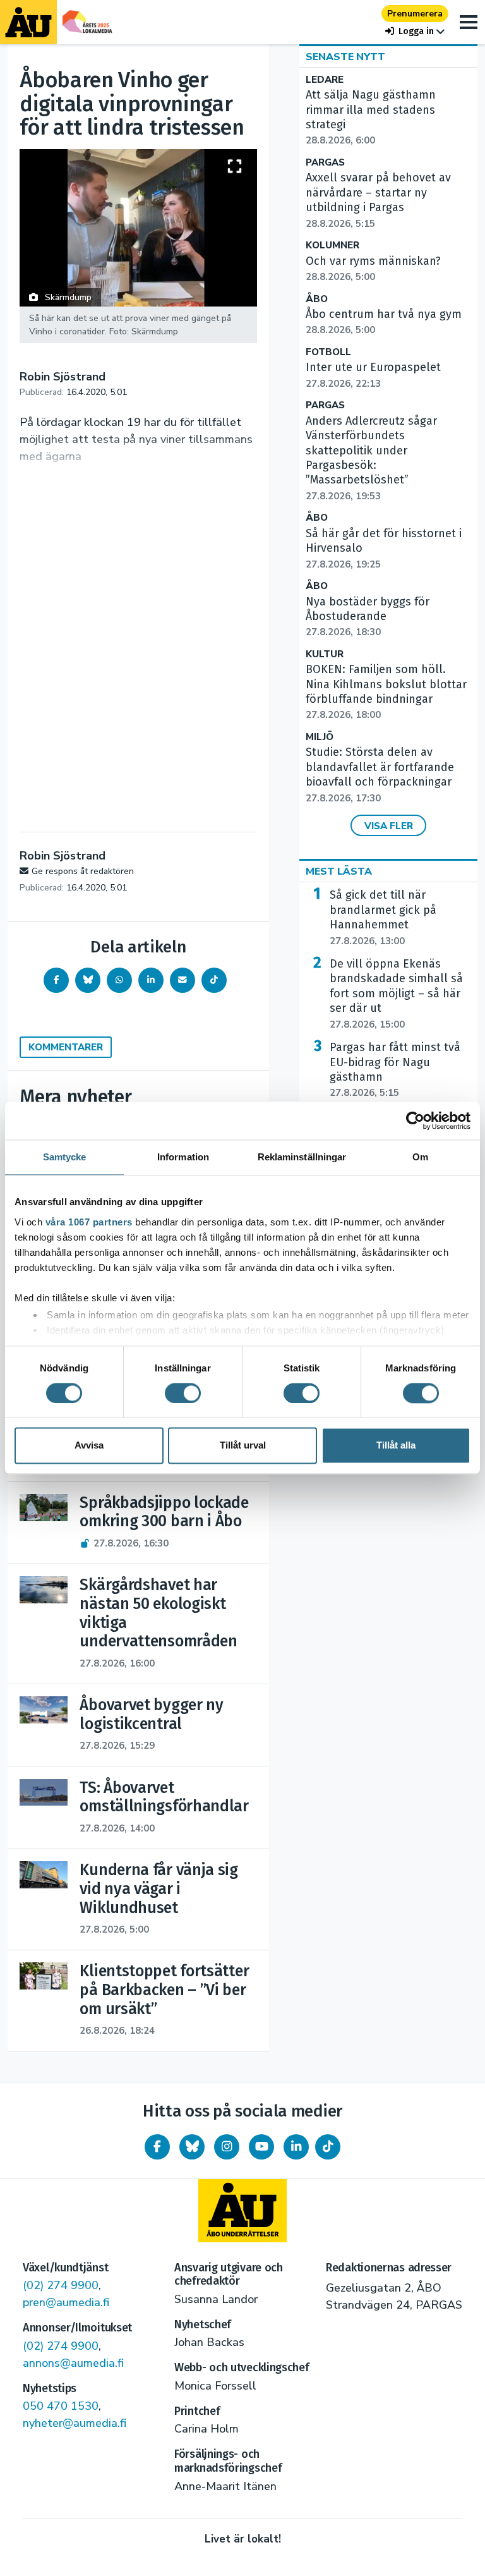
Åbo (317, 299)
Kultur (325, 654)
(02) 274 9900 (61, 2285)
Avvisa (89, 1446)
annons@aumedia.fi (73, 2363)
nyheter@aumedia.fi (75, 2423)
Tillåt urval (243, 1446)
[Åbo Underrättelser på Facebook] (157, 2147)
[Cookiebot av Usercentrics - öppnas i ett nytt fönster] (415, 1121)
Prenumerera (415, 14)
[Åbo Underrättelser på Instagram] (227, 2147)
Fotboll (328, 352)
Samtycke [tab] (65, 1157)
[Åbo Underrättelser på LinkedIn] (296, 2147)
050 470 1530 (61, 2406)
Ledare (325, 80)
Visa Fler (389, 826)
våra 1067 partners (89, 1222)
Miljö (320, 737)
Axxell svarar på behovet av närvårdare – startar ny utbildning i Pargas (378, 200)
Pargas (325, 163)
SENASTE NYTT (345, 57)
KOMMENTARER (66, 1047)
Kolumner (332, 246)
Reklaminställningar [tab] (302, 1157)
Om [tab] (420, 1157)
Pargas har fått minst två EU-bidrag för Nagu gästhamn (395, 1070)
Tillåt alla (396, 1446)
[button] (415, 31)
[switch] (183, 1393)
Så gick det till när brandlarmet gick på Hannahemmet (383, 917)
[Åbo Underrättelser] (242, 2211)
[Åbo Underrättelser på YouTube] (261, 2147)
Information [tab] (183, 1157)
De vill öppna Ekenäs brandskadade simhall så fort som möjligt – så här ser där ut (396, 994)
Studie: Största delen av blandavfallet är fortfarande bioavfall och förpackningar (380, 775)
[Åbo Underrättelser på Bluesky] (192, 2147)
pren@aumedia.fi (66, 2302)
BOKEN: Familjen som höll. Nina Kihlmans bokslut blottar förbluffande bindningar (386, 692)
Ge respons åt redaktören (83, 871)
